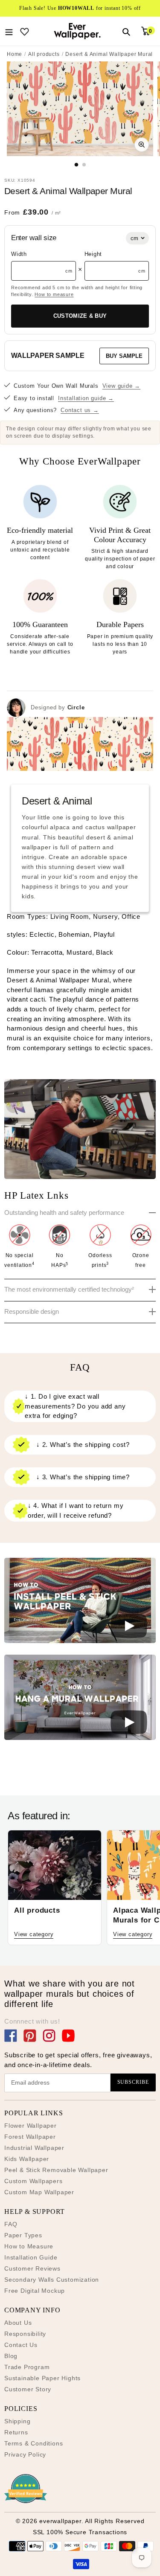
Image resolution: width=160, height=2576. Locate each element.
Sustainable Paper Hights (42, 2378)
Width (19, 254)
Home (15, 54)
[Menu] (9, 31)
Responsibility (25, 2334)
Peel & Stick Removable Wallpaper (56, 2170)
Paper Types (23, 2235)
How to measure (54, 294)
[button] (80, 1602)
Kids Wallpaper (27, 2159)
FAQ (11, 2224)
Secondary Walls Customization (52, 2280)
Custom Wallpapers (33, 2181)
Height (93, 254)
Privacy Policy (25, 2454)
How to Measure (29, 2246)
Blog (11, 2356)
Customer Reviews (32, 2268)
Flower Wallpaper (31, 2126)
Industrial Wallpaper (34, 2148)
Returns (16, 2432)
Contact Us (21, 2345)
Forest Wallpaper (30, 2137)
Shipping (17, 2421)
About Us (18, 2323)
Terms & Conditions (33, 2443)
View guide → (122, 386)
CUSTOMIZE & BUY (80, 316)
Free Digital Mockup (35, 2291)
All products (44, 54)
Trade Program (27, 2367)
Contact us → (80, 410)
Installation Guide (31, 2257)
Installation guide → (86, 398)
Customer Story (28, 2389)
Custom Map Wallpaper (39, 2192)
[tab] (76, 164)
